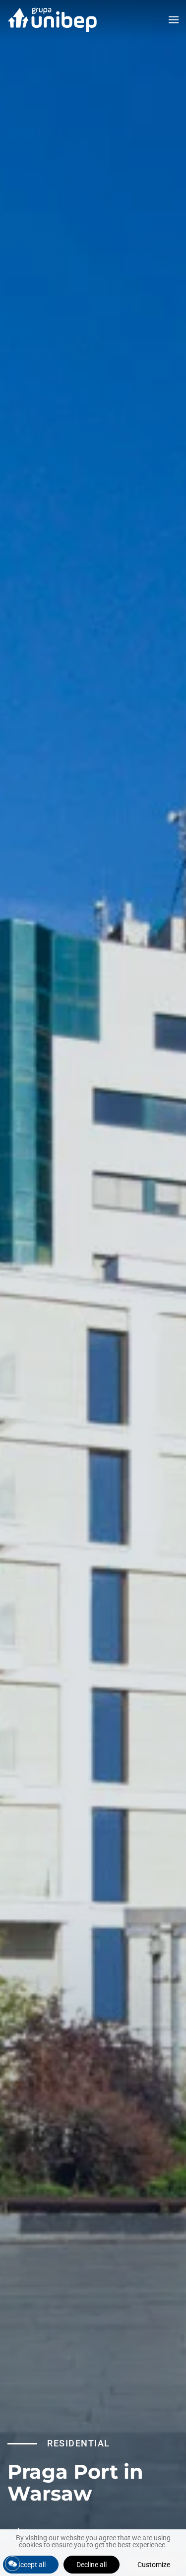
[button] (174, 20)
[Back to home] (52, 20)
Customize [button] (154, 2565)
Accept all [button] (31, 2565)
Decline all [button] (92, 2565)
